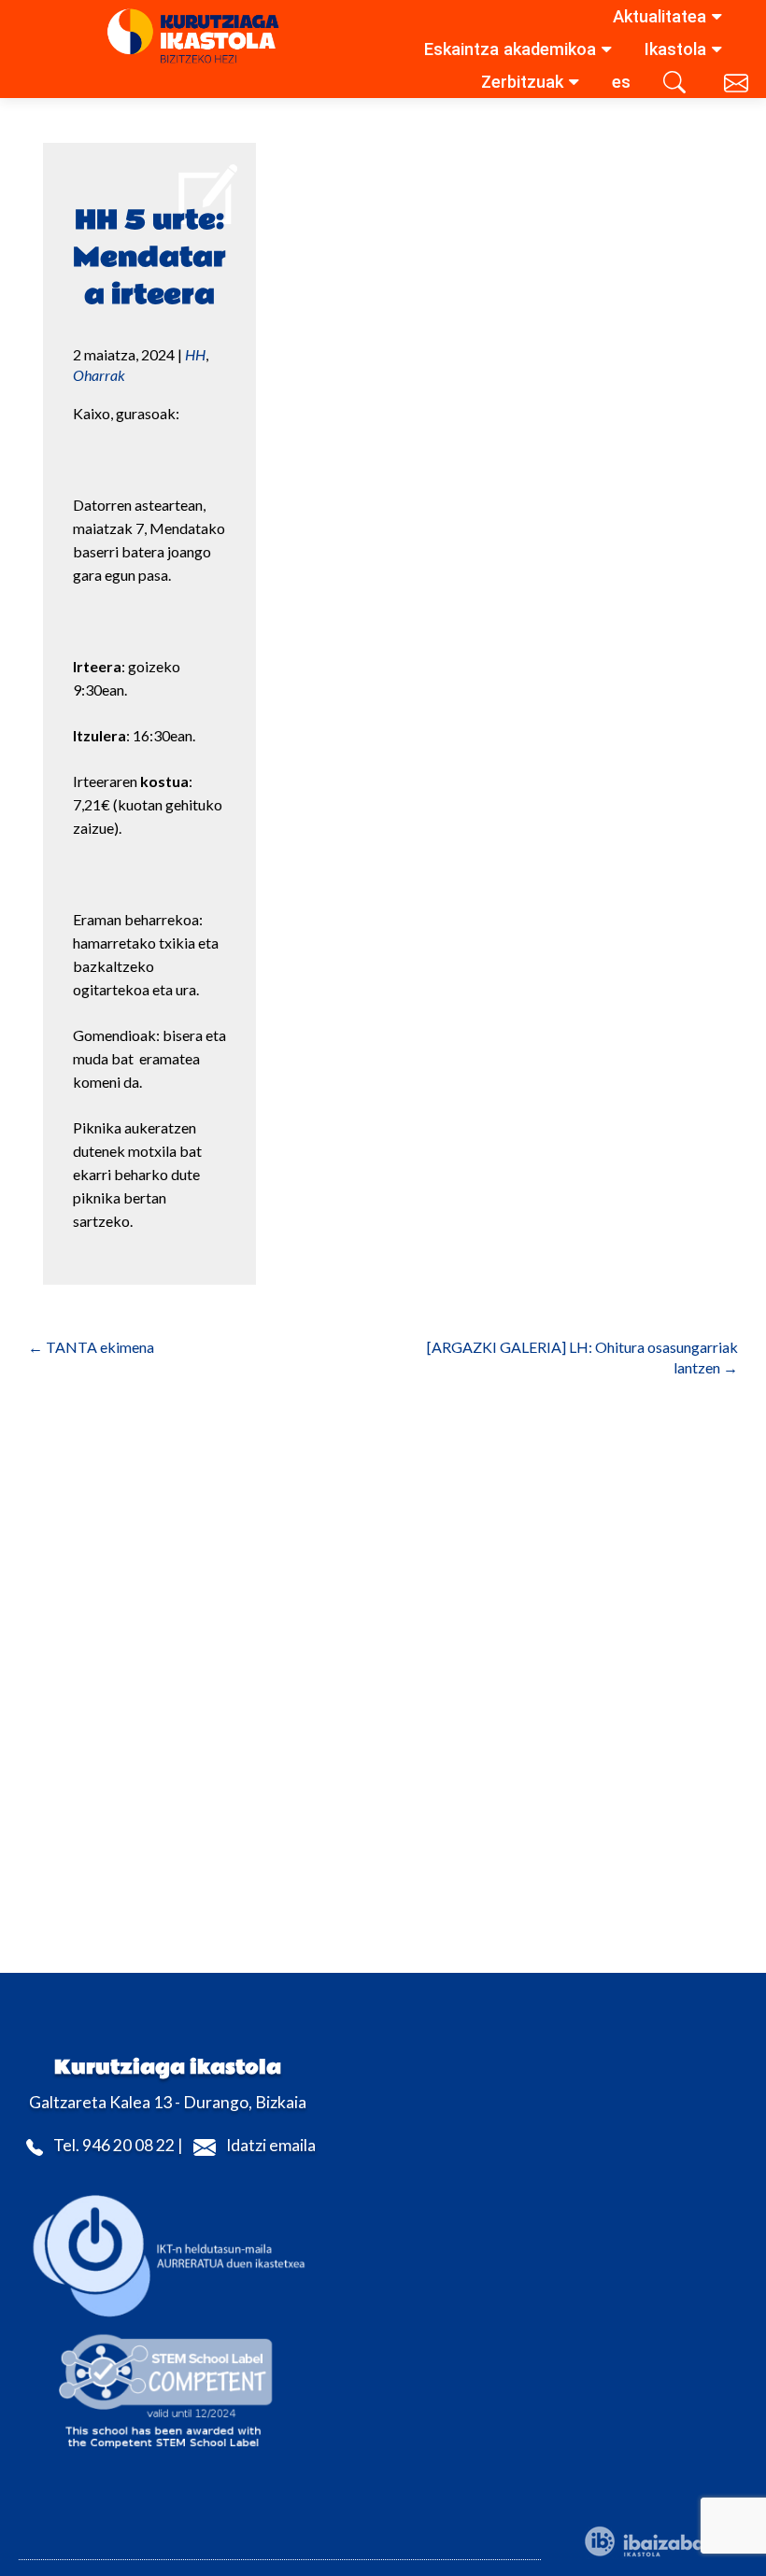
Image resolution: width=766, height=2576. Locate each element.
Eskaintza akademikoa (510, 49)
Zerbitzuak (522, 82)
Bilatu (677, 86)
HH (195, 354)
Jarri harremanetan (738, 86)
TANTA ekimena (91, 1347)
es (621, 82)
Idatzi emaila (271, 2145)
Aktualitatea (660, 16)
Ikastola (675, 49)
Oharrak (99, 375)
